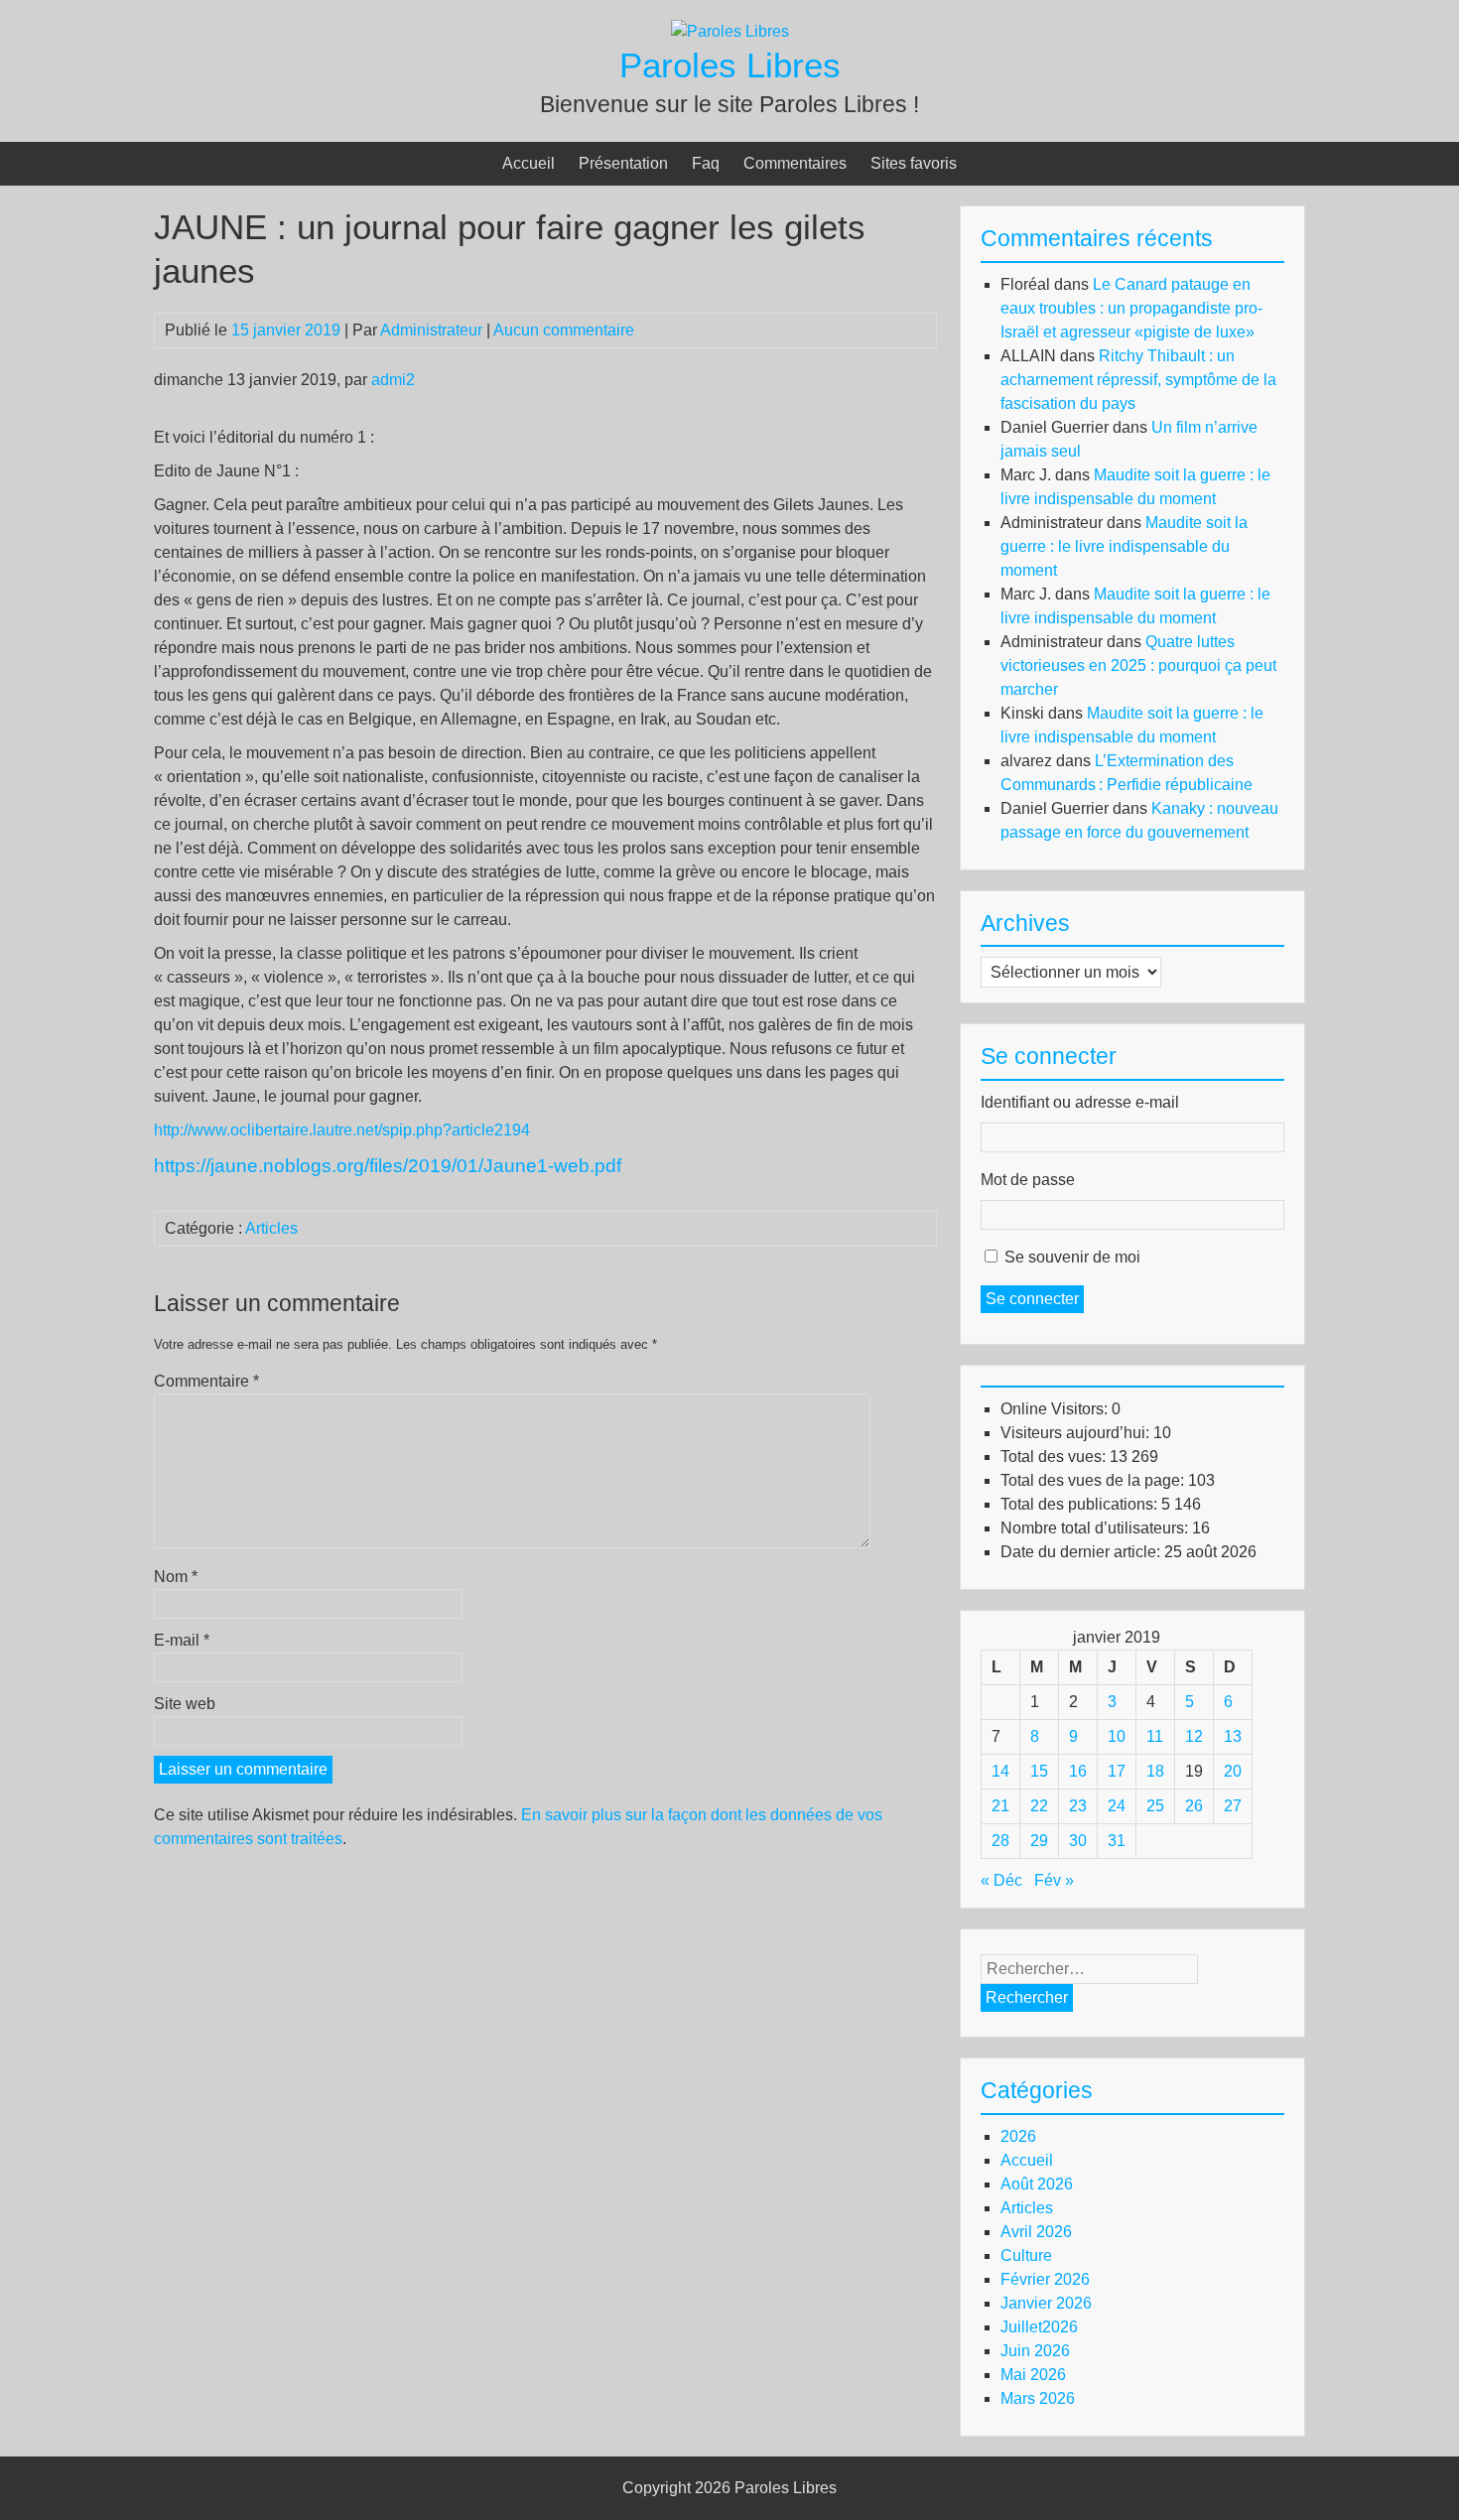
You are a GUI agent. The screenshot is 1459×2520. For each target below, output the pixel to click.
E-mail (182, 1640)
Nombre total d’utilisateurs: (1096, 1528)
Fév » (1054, 1880)
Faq (706, 163)
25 (1155, 1806)
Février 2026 (1045, 2279)
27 (1233, 1806)
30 (1078, 1841)
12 (1194, 1736)
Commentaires (795, 163)
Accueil (529, 163)
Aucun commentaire (564, 330)
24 (1117, 1806)
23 (1078, 1806)
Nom (176, 1577)
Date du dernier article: (1082, 1552)
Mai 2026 (1033, 2375)
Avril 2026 (1036, 2232)
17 (1117, 1771)
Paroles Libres (730, 65)
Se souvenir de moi (1072, 1257)
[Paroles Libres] (730, 31)
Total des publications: (1081, 1504)
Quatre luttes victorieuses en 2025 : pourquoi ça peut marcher (1138, 665)
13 (1233, 1736)
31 (1117, 1841)
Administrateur (431, 330)
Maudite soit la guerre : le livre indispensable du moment (1124, 546)
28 (1000, 1841)
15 (1039, 1771)
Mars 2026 (1038, 2398)
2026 (1018, 2136)
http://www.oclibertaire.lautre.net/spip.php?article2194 (342, 1130)
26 (1194, 1806)
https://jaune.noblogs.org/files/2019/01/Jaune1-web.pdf (388, 1166)
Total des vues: (1055, 1457)
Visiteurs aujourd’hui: (1077, 1433)
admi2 (397, 380)
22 (1039, 1806)
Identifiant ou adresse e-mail (1080, 1102)
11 (1155, 1736)
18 (1155, 1771)
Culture (1026, 2255)
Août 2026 (1037, 2184)
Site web (185, 1704)
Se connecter (1032, 1299)
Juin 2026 (1035, 2351)
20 (1233, 1771)
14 (1000, 1771)
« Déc (1001, 1880)
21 (1000, 1806)
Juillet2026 (1039, 2327)
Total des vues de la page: (1094, 1480)
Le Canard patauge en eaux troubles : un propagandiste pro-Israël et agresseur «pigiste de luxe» (1131, 308)
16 (1078, 1771)
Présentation (623, 163)
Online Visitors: (1056, 1409)
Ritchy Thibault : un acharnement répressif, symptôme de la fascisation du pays (1138, 380)
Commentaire (206, 1381)
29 (1039, 1841)
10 (1117, 1736)
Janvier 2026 (1046, 2303)
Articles (271, 1228)
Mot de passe (1028, 1180)
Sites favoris (914, 163)
